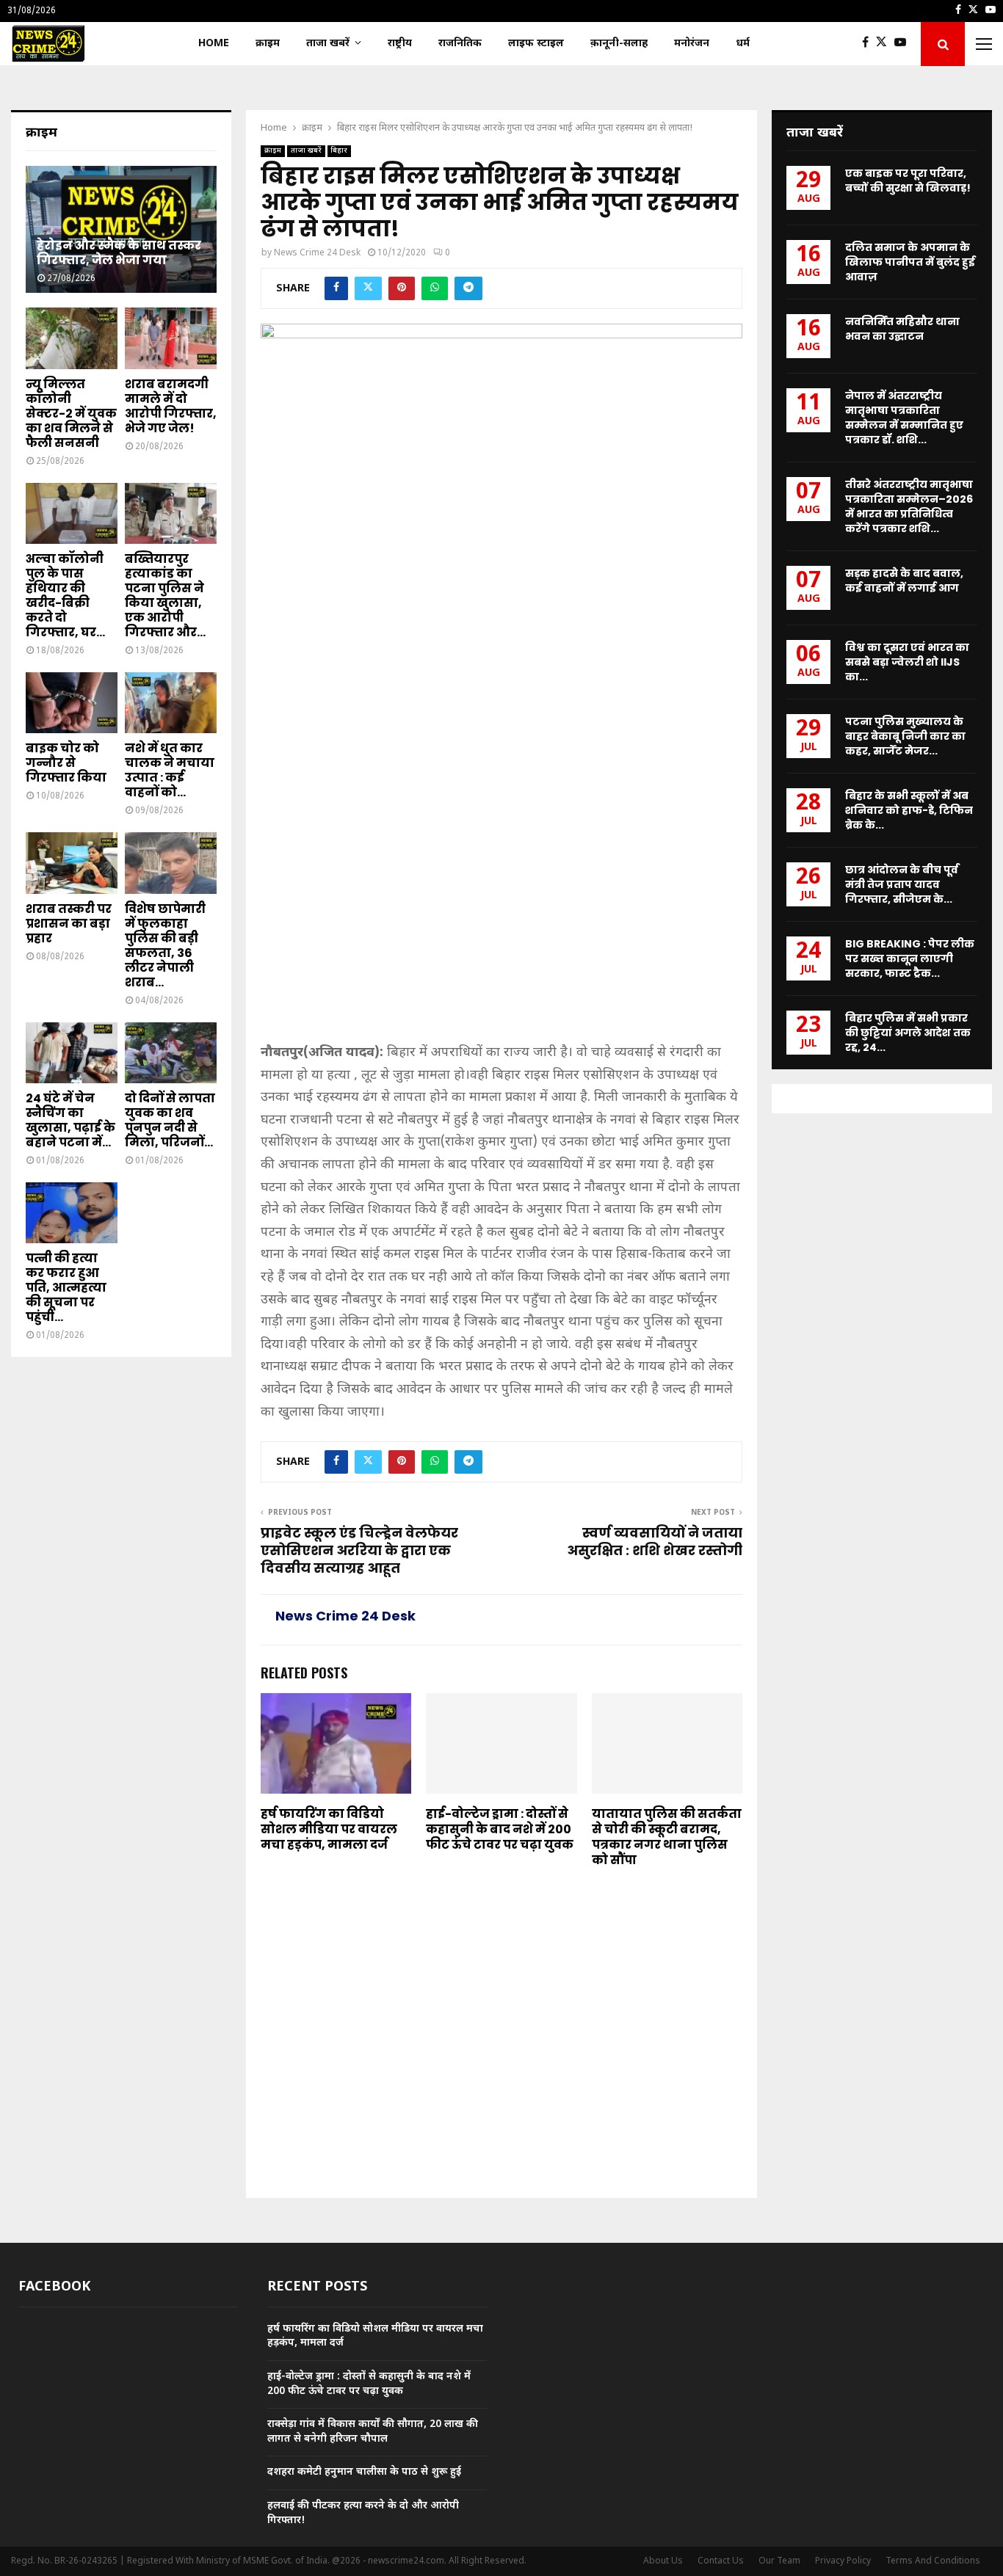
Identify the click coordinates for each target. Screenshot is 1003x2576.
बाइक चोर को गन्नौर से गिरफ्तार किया (66, 763)
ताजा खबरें (328, 44)
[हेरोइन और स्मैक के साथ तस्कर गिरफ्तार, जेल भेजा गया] (121, 229)
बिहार (339, 151)
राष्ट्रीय (400, 44)
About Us (663, 2561)
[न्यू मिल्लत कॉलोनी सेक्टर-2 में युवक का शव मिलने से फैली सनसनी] (72, 338)
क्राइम (268, 44)
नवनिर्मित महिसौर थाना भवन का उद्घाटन (902, 329)
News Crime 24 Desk (317, 253)
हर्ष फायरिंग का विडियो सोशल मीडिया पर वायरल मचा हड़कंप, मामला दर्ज (329, 1829)
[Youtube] (904, 44)
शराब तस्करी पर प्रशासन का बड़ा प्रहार (69, 924)
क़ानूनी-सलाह (619, 44)
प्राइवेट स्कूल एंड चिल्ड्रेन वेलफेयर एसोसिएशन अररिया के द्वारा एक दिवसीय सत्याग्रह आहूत (359, 1550)
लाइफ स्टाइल (536, 44)
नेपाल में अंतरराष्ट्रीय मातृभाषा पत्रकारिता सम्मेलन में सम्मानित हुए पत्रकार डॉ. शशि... (904, 418)
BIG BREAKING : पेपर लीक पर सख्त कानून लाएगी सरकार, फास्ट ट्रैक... (910, 958)
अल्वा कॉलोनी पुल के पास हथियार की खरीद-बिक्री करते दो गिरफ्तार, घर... (65, 596)
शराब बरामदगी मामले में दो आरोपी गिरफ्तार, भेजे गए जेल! (171, 406)
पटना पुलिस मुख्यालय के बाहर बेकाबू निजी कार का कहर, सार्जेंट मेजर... (905, 736)
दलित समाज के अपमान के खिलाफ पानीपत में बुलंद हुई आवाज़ (910, 262)
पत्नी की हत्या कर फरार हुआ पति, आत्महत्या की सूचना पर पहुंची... (66, 1288)
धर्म (743, 44)
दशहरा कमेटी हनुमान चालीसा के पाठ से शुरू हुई (364, 2472)
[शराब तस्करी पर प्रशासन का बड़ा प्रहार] (72, 863)
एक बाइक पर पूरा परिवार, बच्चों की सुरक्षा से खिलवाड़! (908, 181)
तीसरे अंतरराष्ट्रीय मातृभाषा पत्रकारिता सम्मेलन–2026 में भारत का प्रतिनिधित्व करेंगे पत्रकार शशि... (909, 506)
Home (214, 44)
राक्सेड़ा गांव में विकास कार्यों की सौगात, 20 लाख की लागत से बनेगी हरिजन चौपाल (373, 2432)
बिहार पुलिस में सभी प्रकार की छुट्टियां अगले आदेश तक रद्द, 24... (908, 1033)
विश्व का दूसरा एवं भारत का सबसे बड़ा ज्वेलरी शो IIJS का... (907, 662)
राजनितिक (460, 44)
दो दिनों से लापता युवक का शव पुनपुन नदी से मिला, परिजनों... (170, 1120)
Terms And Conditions (933, 2561)
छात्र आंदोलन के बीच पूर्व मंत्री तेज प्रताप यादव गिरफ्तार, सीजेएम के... (902, 884)
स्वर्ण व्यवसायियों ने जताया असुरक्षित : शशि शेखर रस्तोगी (655, 1542)
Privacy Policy (843, 2561)
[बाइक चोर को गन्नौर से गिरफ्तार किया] (72, 703)
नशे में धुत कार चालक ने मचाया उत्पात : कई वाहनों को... (170, 770)
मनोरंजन (692, 44)
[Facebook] (869, 44)
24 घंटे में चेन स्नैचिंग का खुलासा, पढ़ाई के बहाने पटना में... (70, 1120)
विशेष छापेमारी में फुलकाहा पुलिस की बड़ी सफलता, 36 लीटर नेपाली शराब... (165, 946)
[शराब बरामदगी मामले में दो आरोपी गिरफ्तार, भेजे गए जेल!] (171, 338)
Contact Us (721, 2561)
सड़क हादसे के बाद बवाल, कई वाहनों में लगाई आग (904, 581)
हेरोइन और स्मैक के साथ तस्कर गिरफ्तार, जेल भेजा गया (119, 253)
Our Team (779, 2561)
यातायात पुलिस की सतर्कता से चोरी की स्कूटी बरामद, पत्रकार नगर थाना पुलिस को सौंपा (667, 1837)
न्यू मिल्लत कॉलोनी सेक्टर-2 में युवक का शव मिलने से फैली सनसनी (71, 414)
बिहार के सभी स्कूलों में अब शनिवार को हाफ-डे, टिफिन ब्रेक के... (909, 810)
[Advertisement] (501, 934)
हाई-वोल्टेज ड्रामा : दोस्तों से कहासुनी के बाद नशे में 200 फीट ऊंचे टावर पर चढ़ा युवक (500, 1829)
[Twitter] (885, 44)
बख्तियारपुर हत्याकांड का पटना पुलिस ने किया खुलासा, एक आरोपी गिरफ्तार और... (165, 596)
